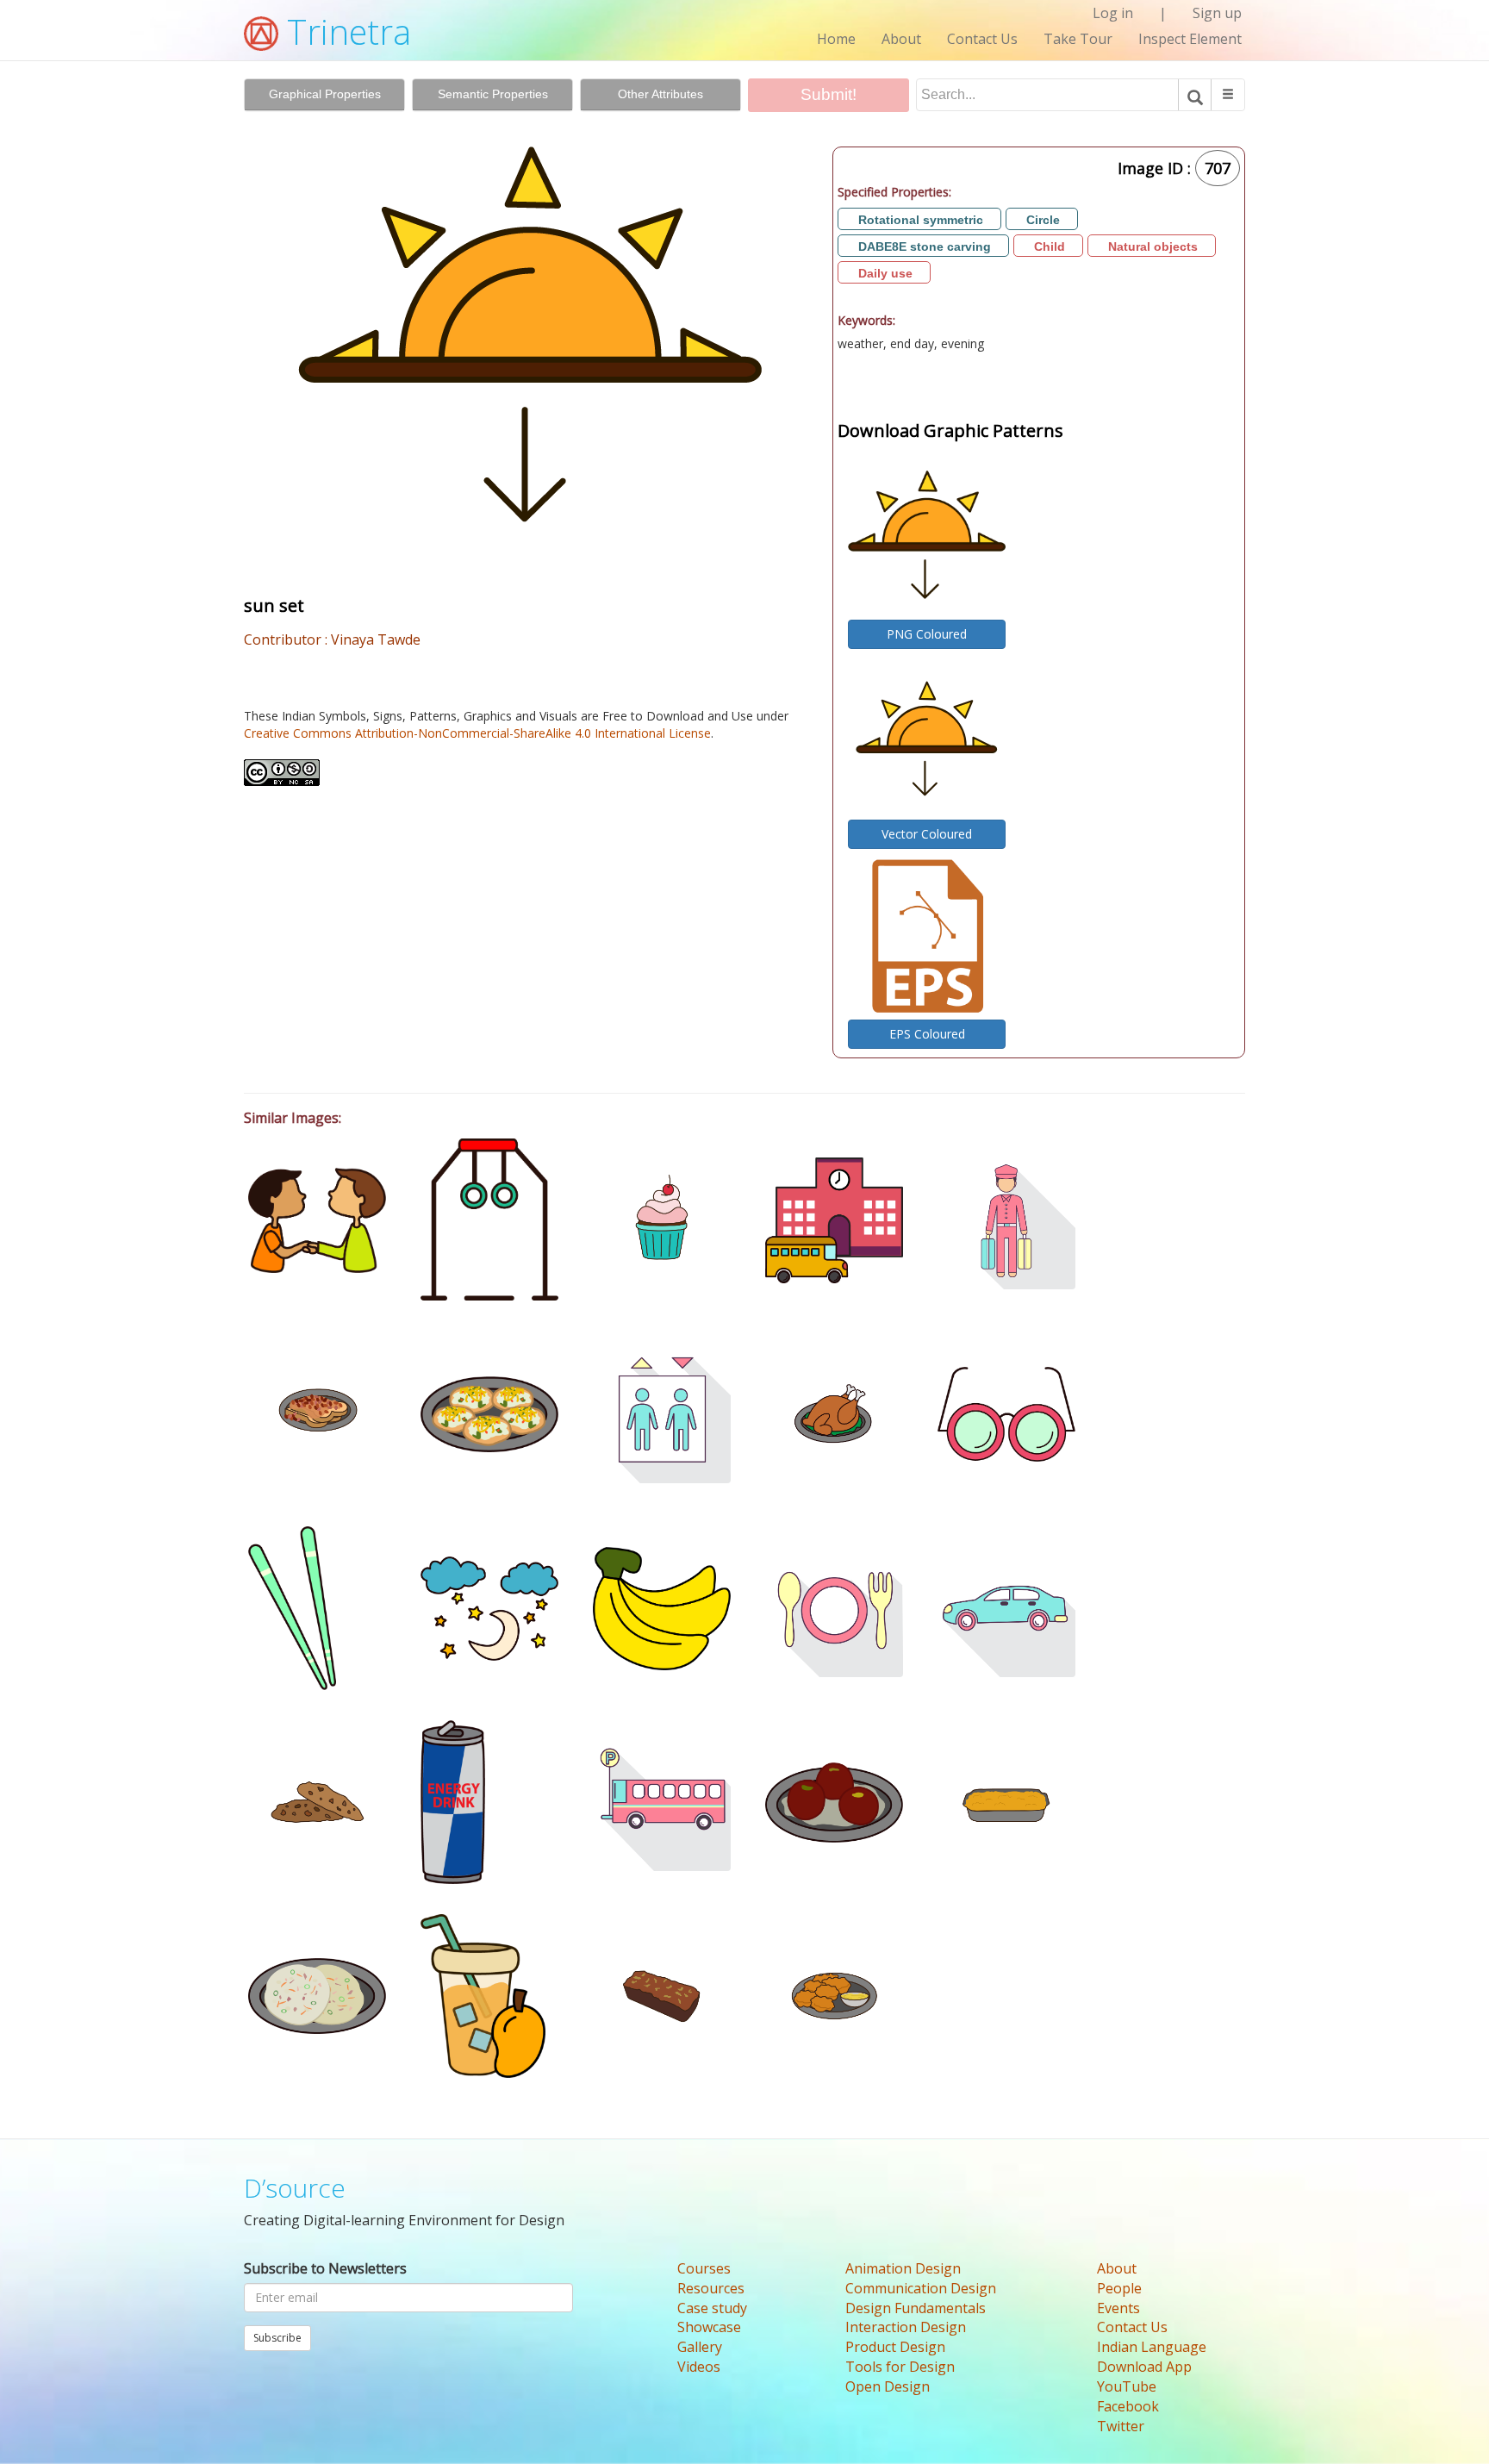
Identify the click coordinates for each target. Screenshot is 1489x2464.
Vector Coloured (927, 834)
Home (836, 39)
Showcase (709, 2327)
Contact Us (982, 39)
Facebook (1128, 2406)
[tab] (324, 95)
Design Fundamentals (916, 2308)
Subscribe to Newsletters (325, 2268)
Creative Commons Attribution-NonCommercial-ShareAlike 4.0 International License (477, 733)
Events (1118, 2308)
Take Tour (1078, 39)
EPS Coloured (927, 1034)
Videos (699, 2367)
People (1119, 2288)
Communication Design (921, 2288)
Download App (1144, 2367)
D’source (295, 2188)
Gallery (700, 2347)
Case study (712, 2308)
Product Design (895, 2347)
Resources (711, 2288)
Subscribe (277, 2338)
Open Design (888, 2386)
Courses (704, 2268)
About (901, 39)
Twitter (1121, 2426)
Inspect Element (1190, 39)
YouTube (1127, 2386)
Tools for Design (900, 2367)
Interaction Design (906, 2327)
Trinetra (345, 31)
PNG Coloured (927, 634)
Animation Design (903, 2268)
